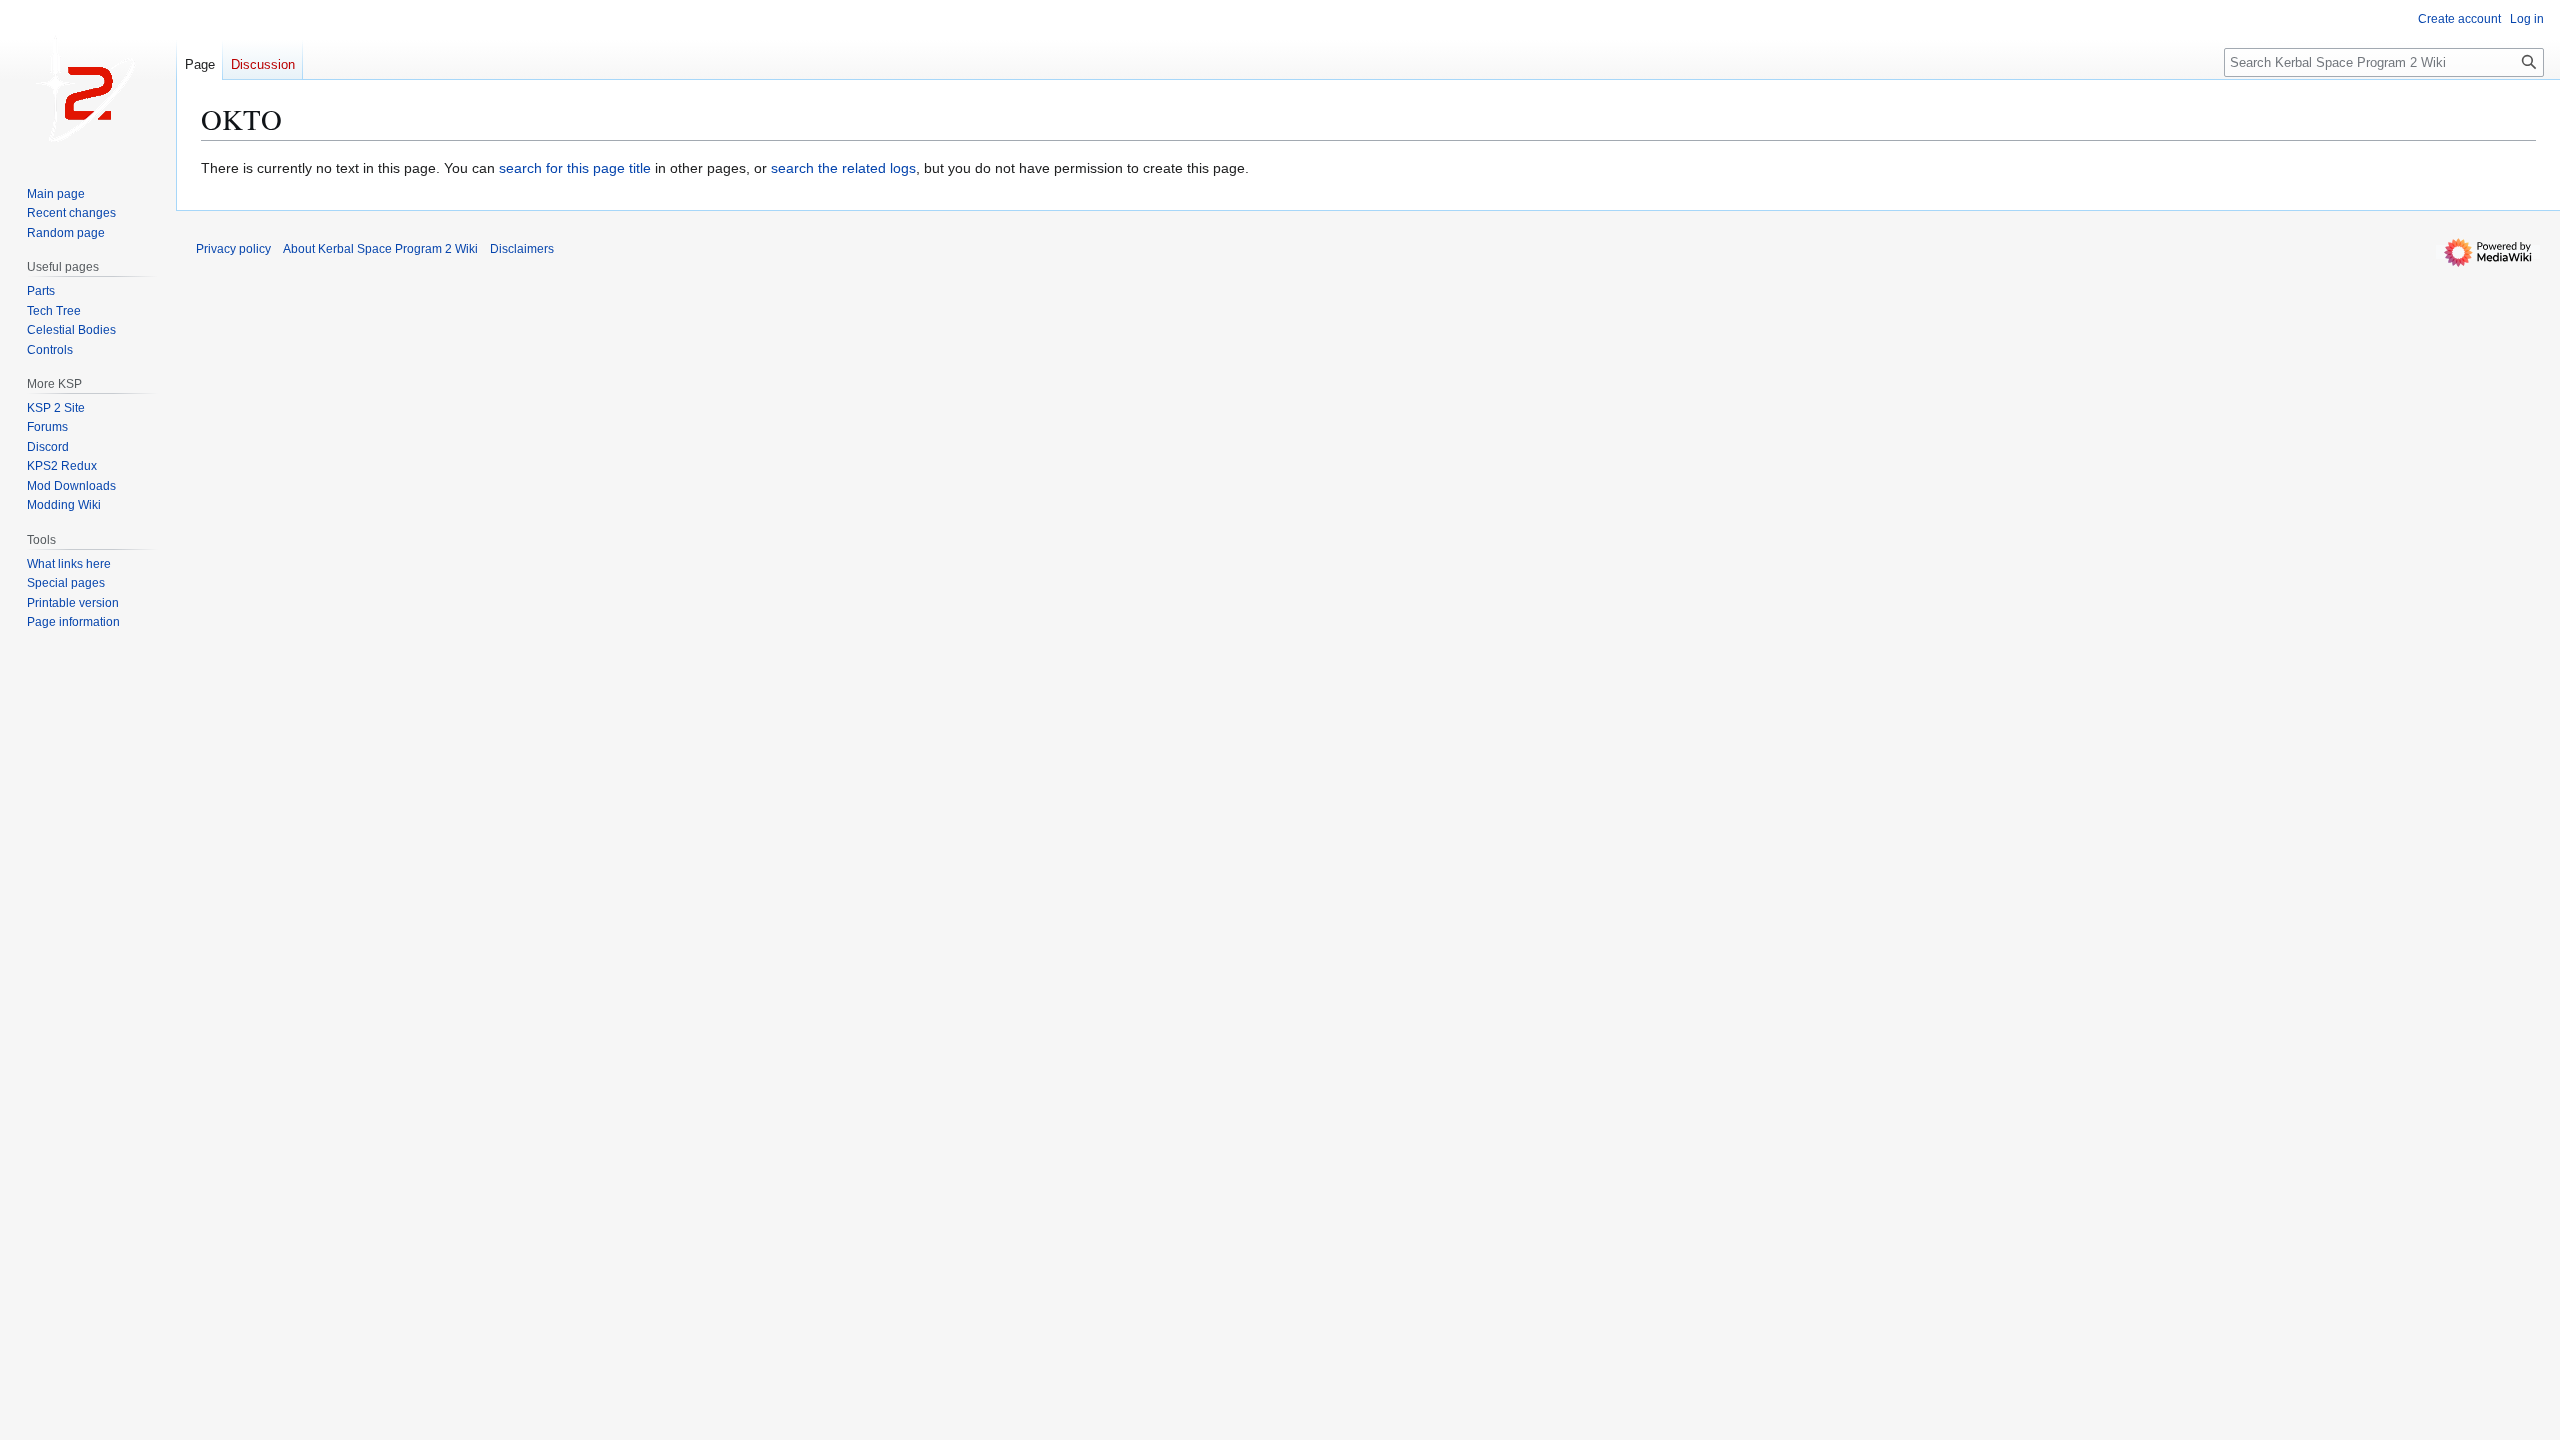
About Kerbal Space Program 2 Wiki (380, 249)
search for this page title (575, 168)
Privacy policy (233, 249)
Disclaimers (522, 249)
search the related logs (843, 168)
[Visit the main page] (88, 80)
